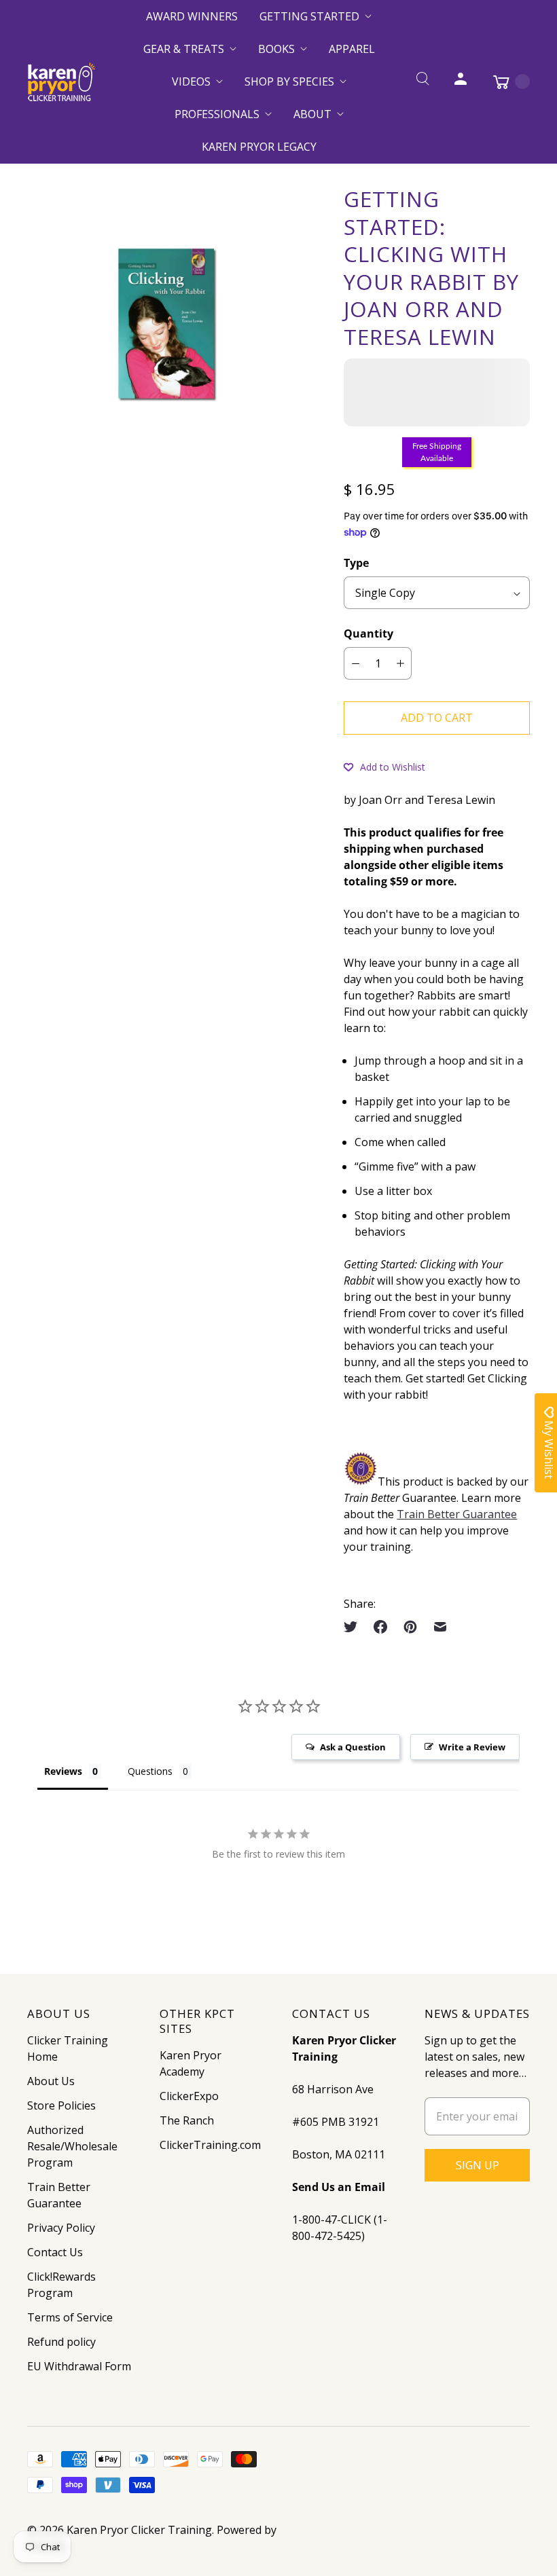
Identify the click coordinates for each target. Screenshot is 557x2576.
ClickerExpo (189, 2096)
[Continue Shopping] (505, 81)
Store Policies (61, 2105)
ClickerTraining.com (210, 2145)
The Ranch (187, 2120)
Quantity (369, 633)
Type (356, 563)
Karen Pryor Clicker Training (139, 2530)
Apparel (352, 49)
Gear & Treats (184, 49)
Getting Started (309, 16)
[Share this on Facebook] (380, 1627)
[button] (384, 767)
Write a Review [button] (472, 1747)
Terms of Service (70, 2317)
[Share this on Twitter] (355, 1627)
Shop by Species (289, 81)
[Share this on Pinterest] (410, 1627)
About (312, 114)
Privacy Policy (61, 2228)
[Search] (423, 81)
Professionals (217, 114)
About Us (51, 2081)
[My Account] (461, 81)
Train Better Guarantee (457, 1514)
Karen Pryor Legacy (259, 147)
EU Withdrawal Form (79, 2366)
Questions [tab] (150, 1771)
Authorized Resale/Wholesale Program (72, 2146)
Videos (191, 81)
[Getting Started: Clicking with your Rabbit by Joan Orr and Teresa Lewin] (166, 325)
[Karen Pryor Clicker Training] (61, 82)
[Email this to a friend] (440, 1627)
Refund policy (61, 2342)
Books (276, 49)
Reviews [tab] (63, 1771)
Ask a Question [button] (353, 1747)
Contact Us (55, 2252)
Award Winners (192, 16)
